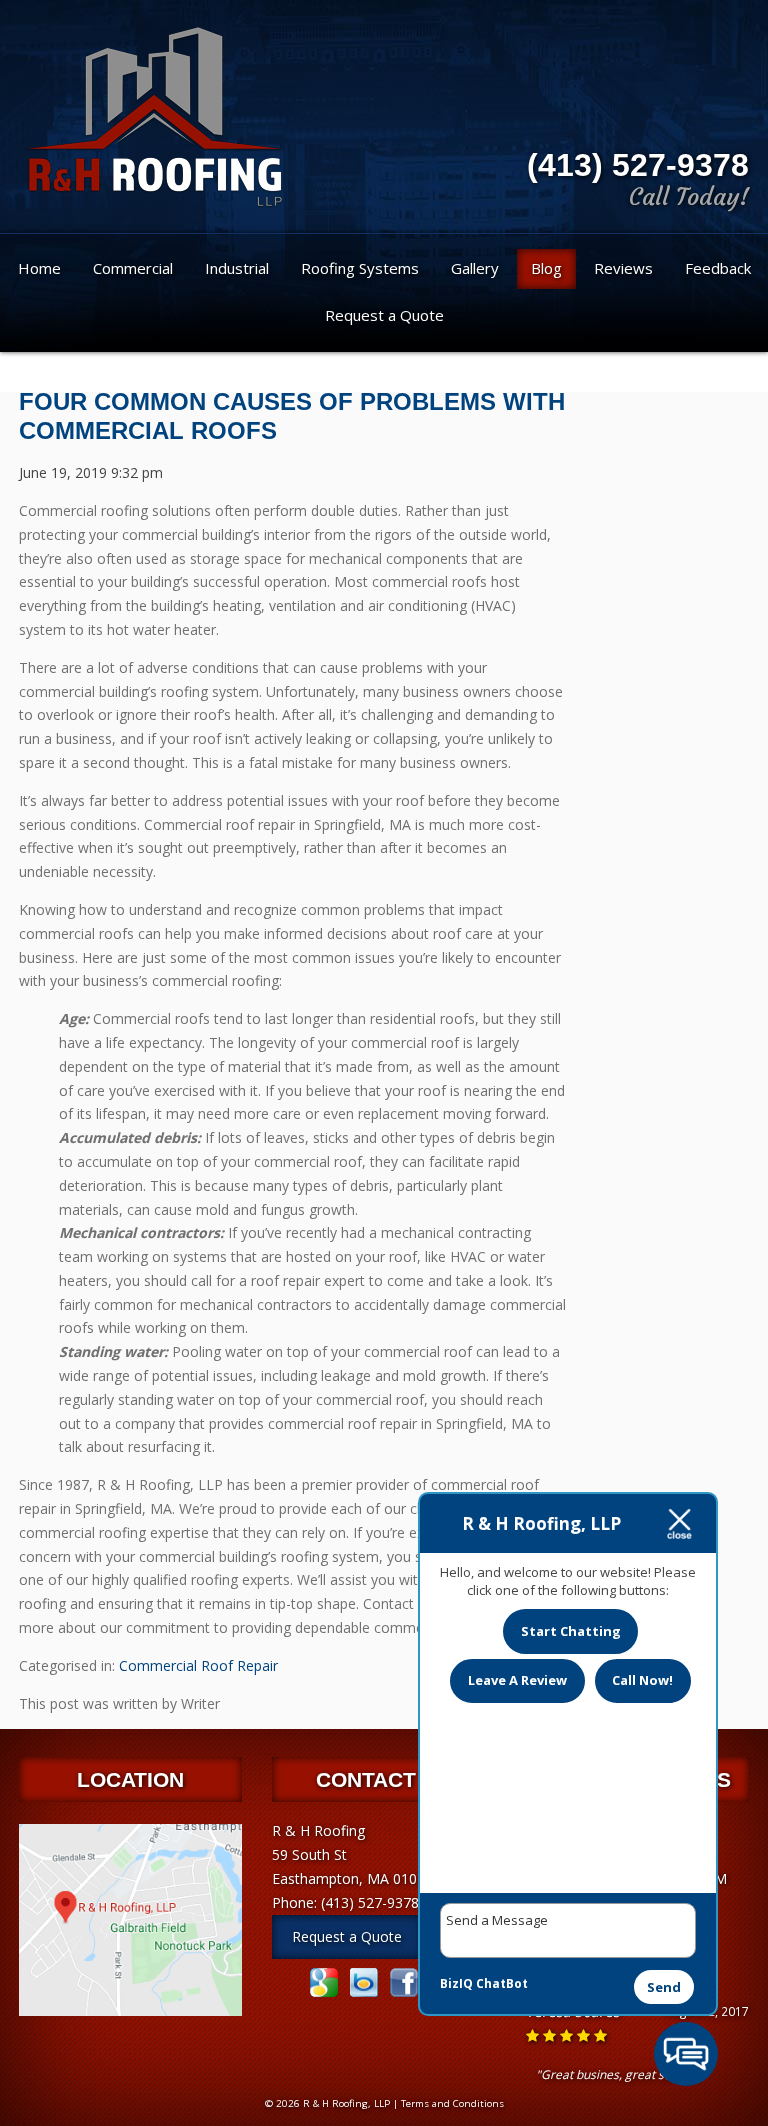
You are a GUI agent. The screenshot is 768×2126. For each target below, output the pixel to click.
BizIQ (456, 1983)
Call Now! (642, 1680)
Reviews (623, 268)
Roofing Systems (360, 268)
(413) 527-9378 (638, 165)
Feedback (718, 268)
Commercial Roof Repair (198, 1665)
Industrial (237, 268)
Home (39, 268)
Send (664, 1987)
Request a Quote (384, 315)
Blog (546, 268)
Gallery (475, 268)
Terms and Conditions (452, 2103)
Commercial (133, 268)
